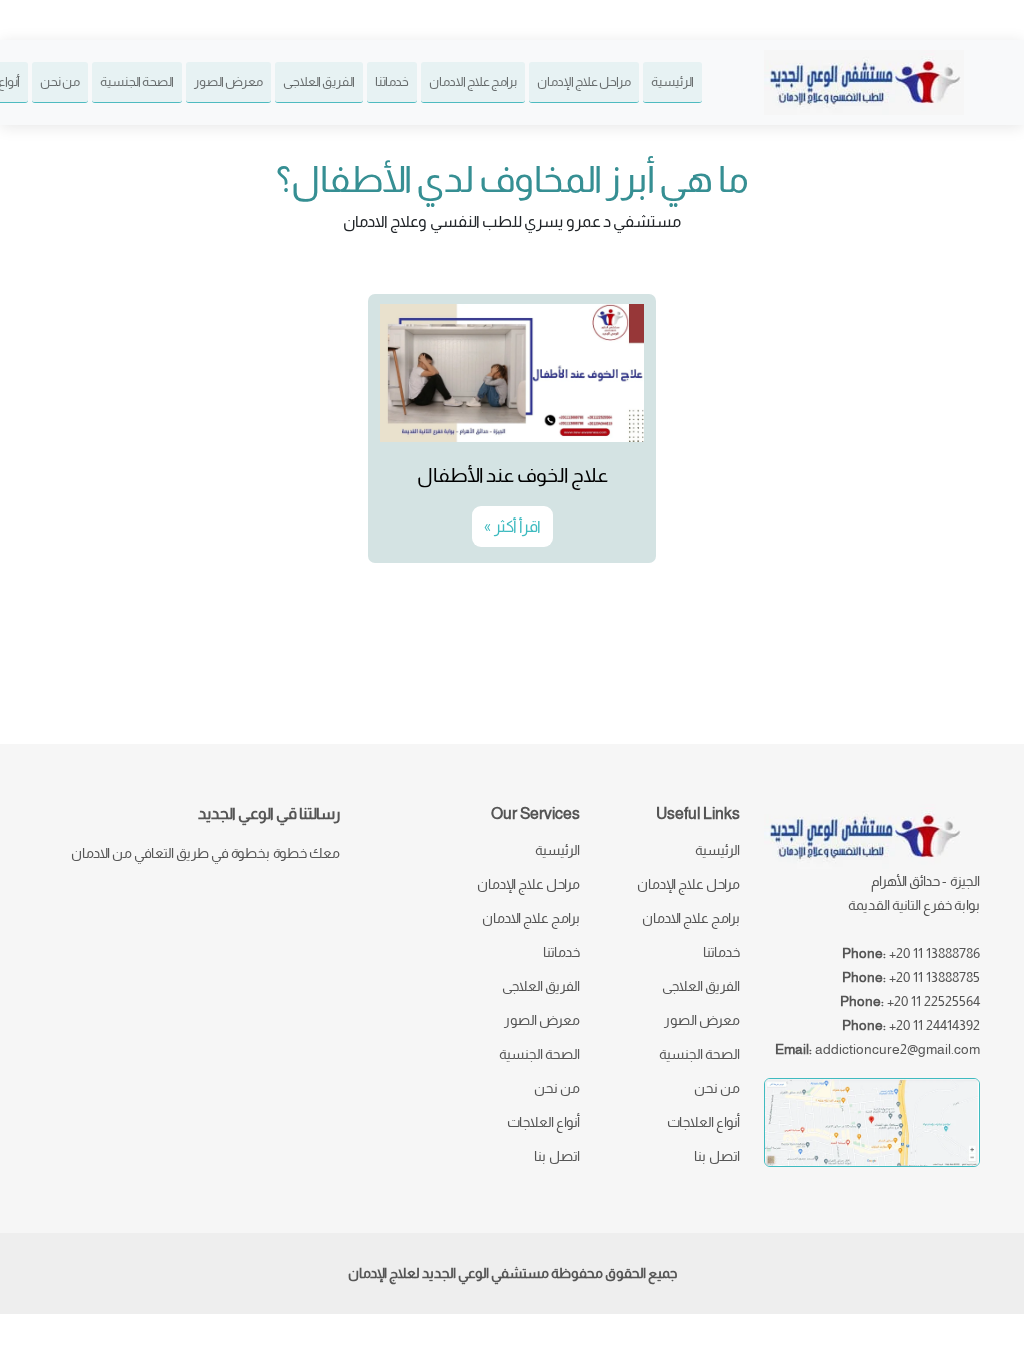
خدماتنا (392, 81)
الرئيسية (672, 81)
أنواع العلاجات (703, 1122)
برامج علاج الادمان (473, 81)
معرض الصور (228, 81)
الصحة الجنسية (137, 81)
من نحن (60, 81)
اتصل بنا (717, 1156)
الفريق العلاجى (319, 81)
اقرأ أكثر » (512, 526)
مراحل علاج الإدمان (584, 81)
